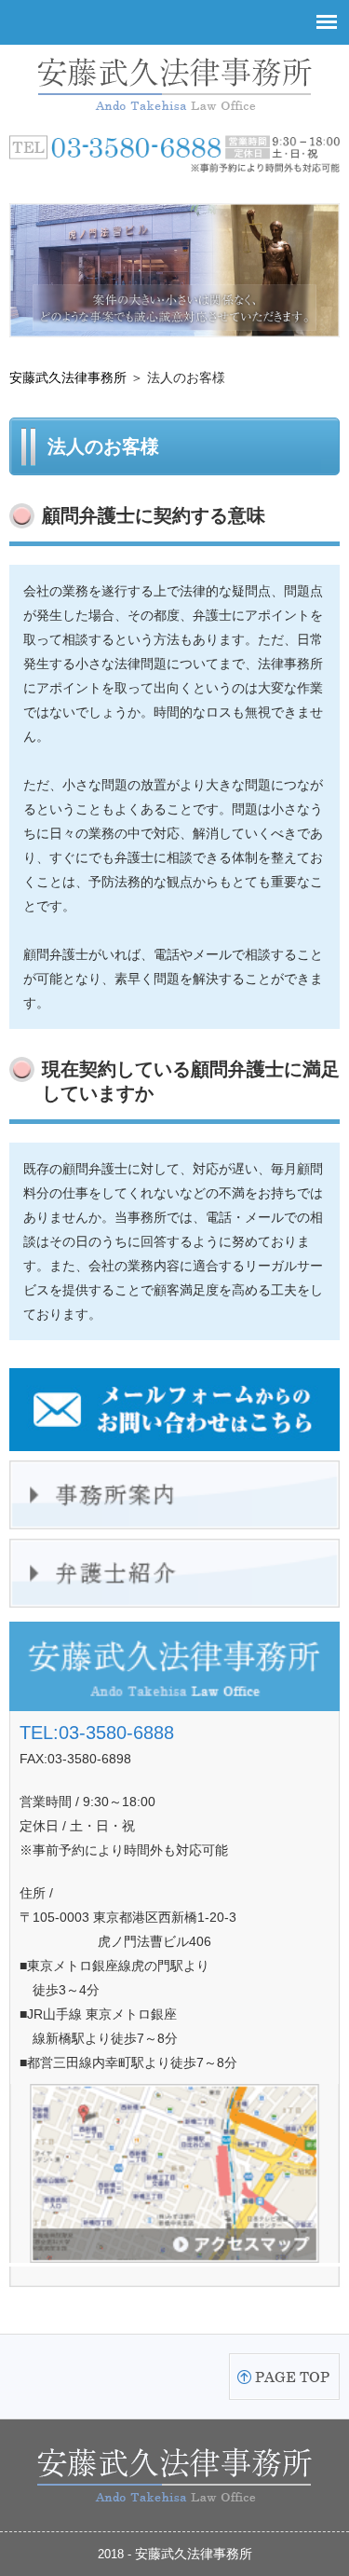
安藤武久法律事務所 (68, 377)
